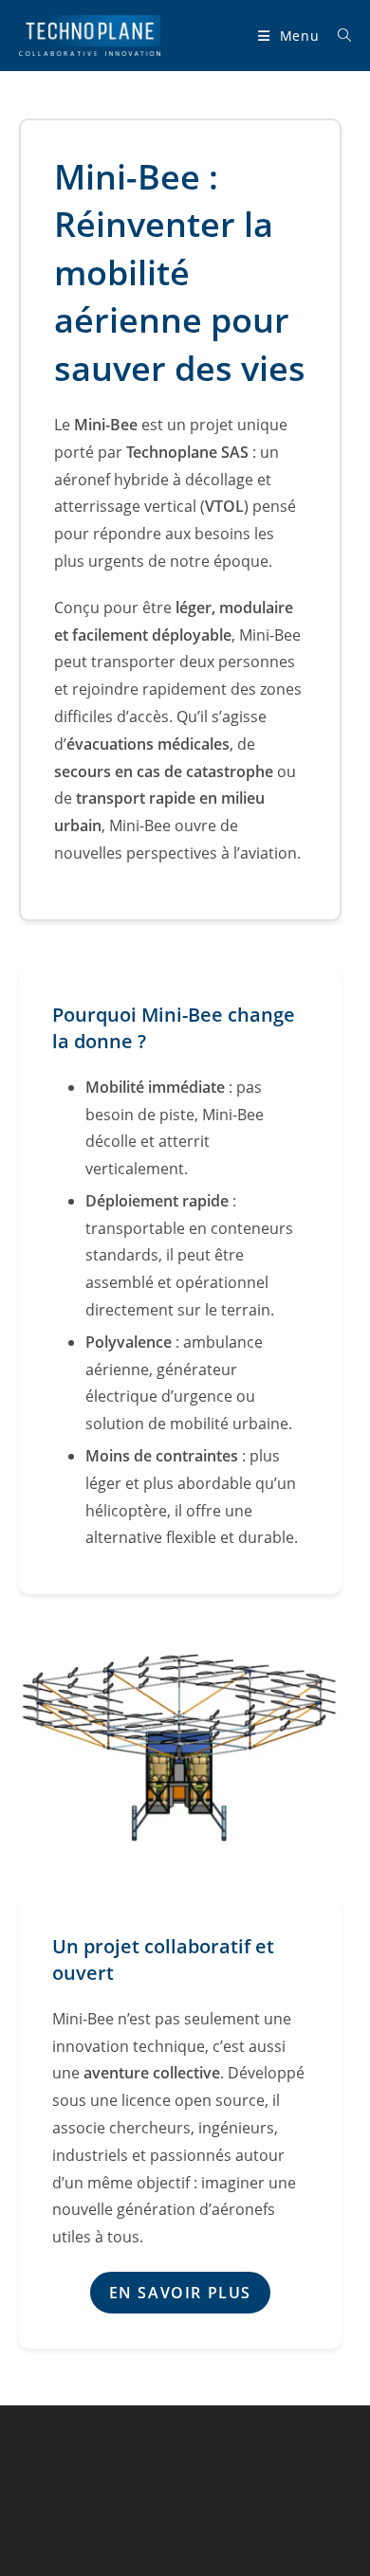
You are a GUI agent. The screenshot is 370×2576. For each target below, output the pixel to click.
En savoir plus (180, 2293)
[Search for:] (338, 36)
